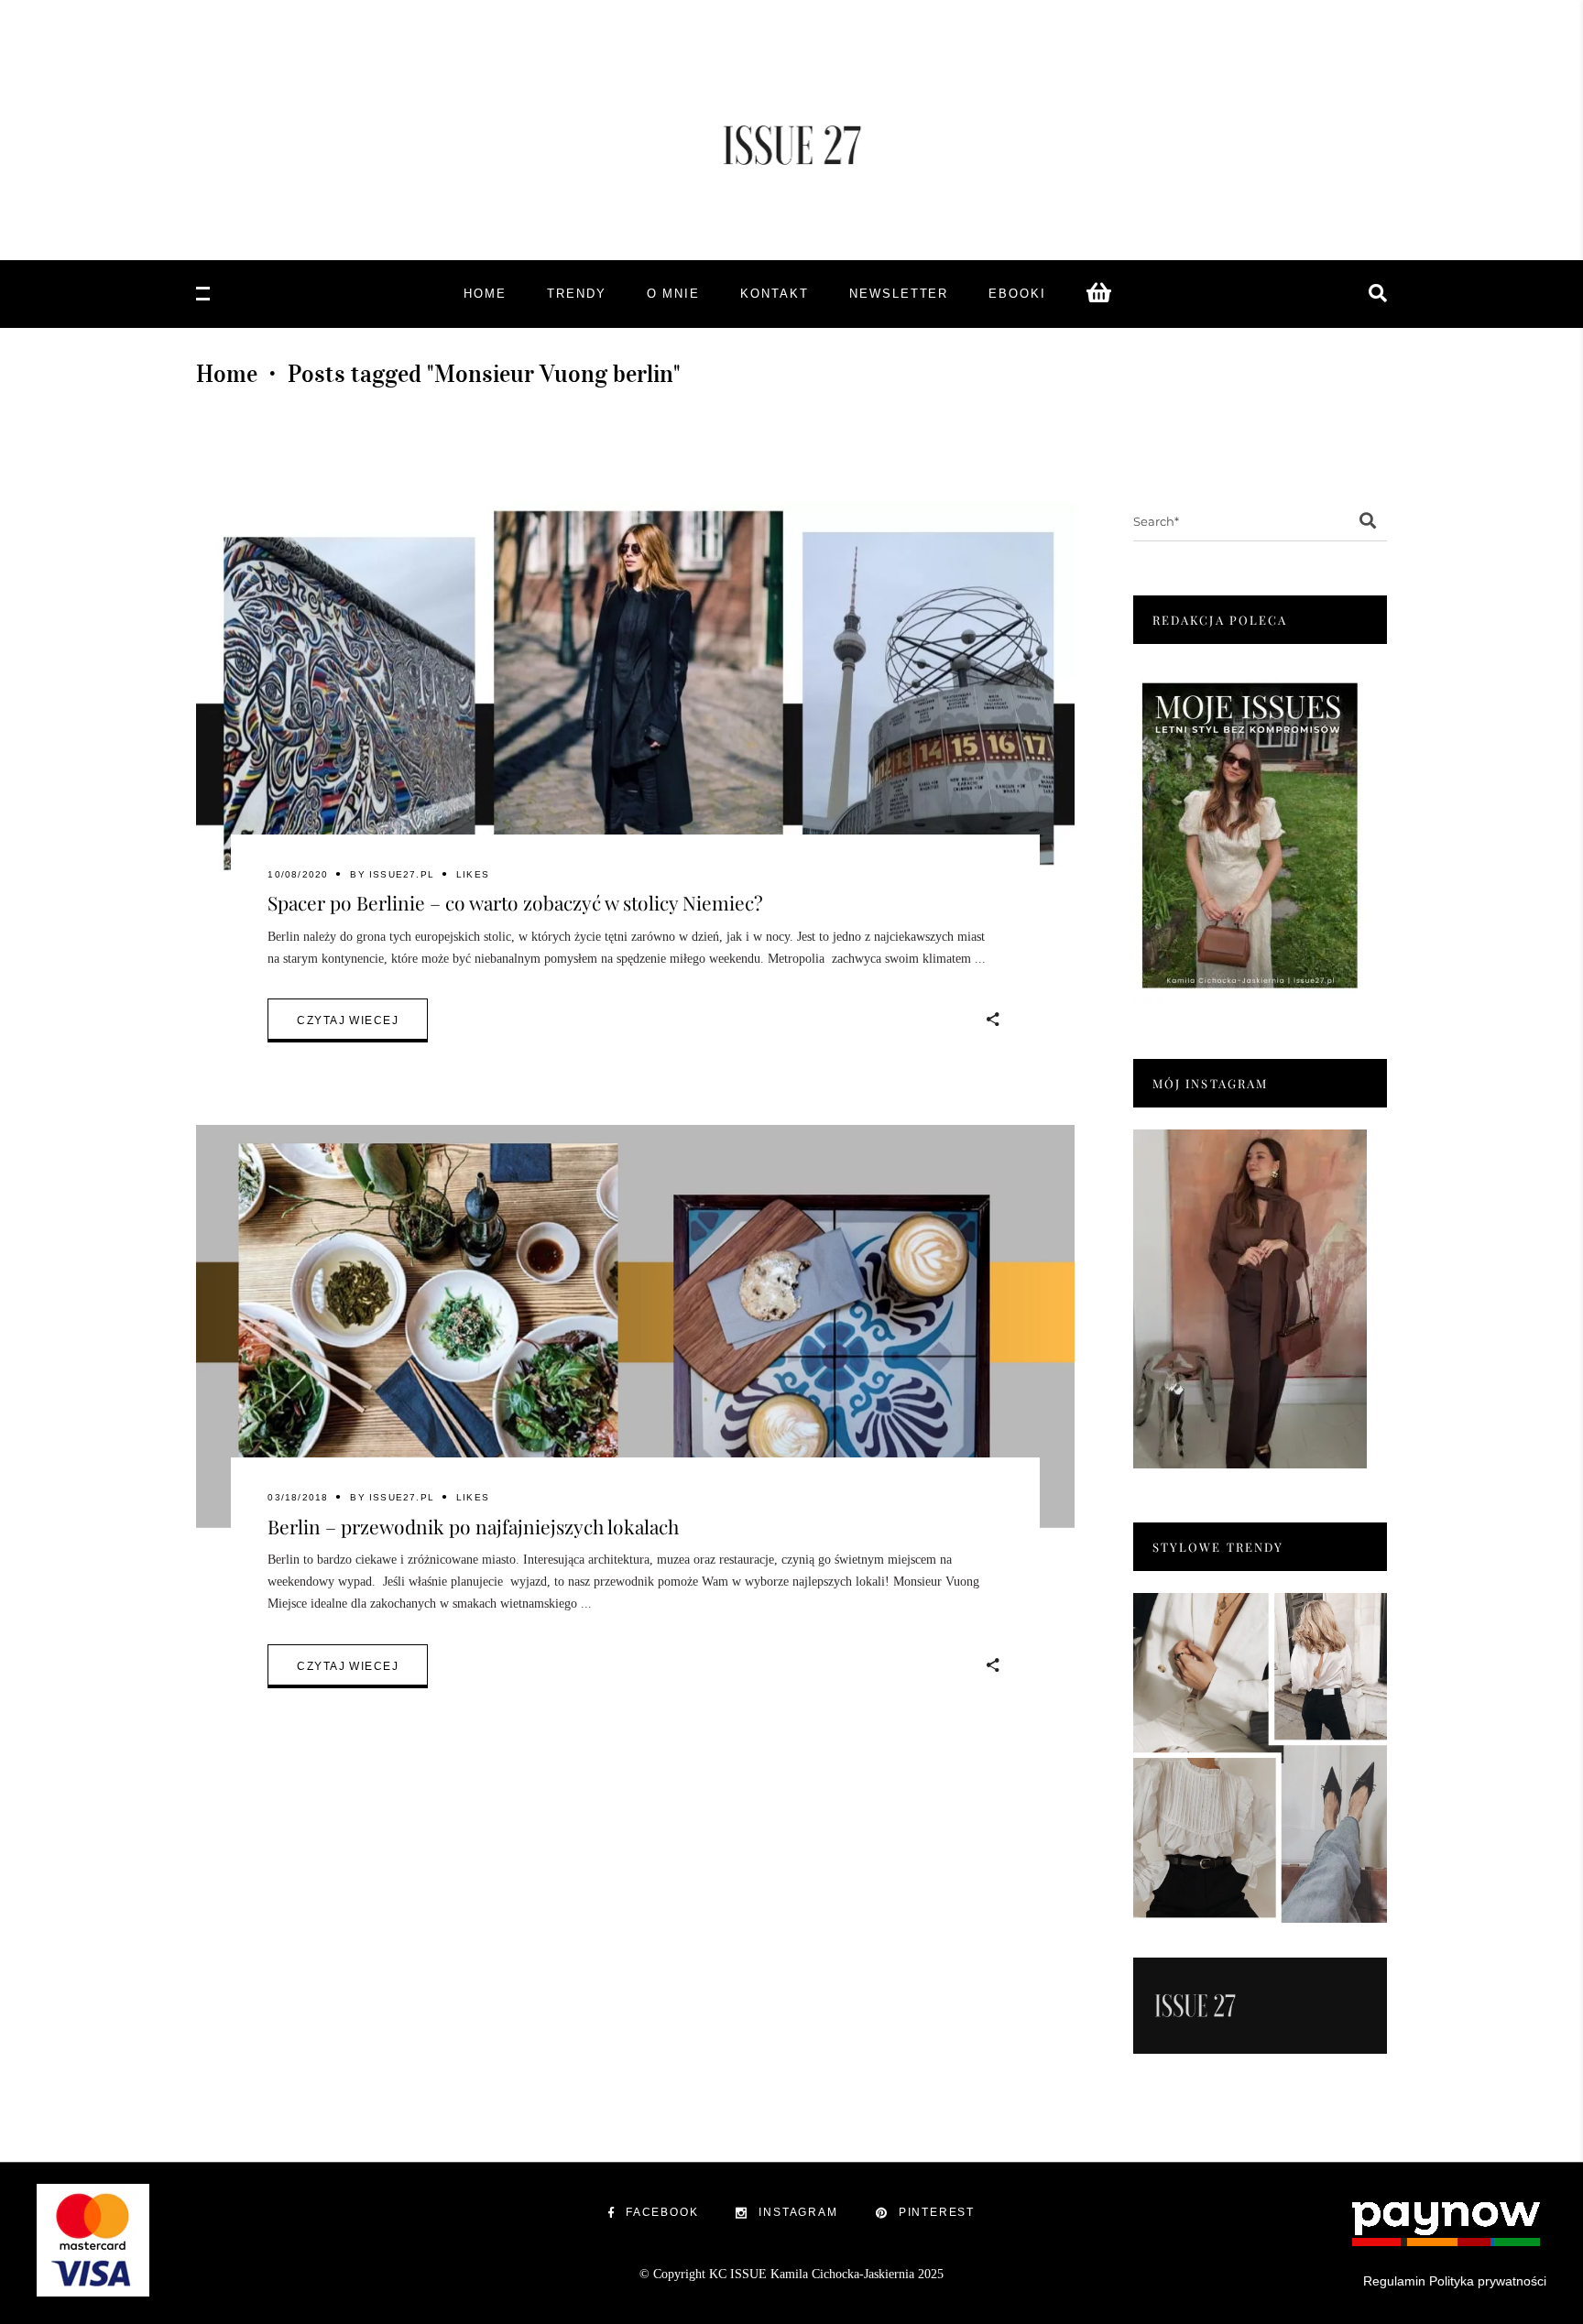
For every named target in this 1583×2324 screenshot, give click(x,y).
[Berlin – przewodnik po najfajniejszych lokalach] (635, 1326)
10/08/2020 (298, 874)
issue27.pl (402, 874)
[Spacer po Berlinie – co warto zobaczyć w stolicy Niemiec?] (635, 704)
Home (227, 374)
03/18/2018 (298, 1497)
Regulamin (1394, 2281)
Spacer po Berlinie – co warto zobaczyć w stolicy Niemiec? (515, 902)
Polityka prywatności (1488, 2281)
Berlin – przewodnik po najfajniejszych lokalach (473, 1526)
